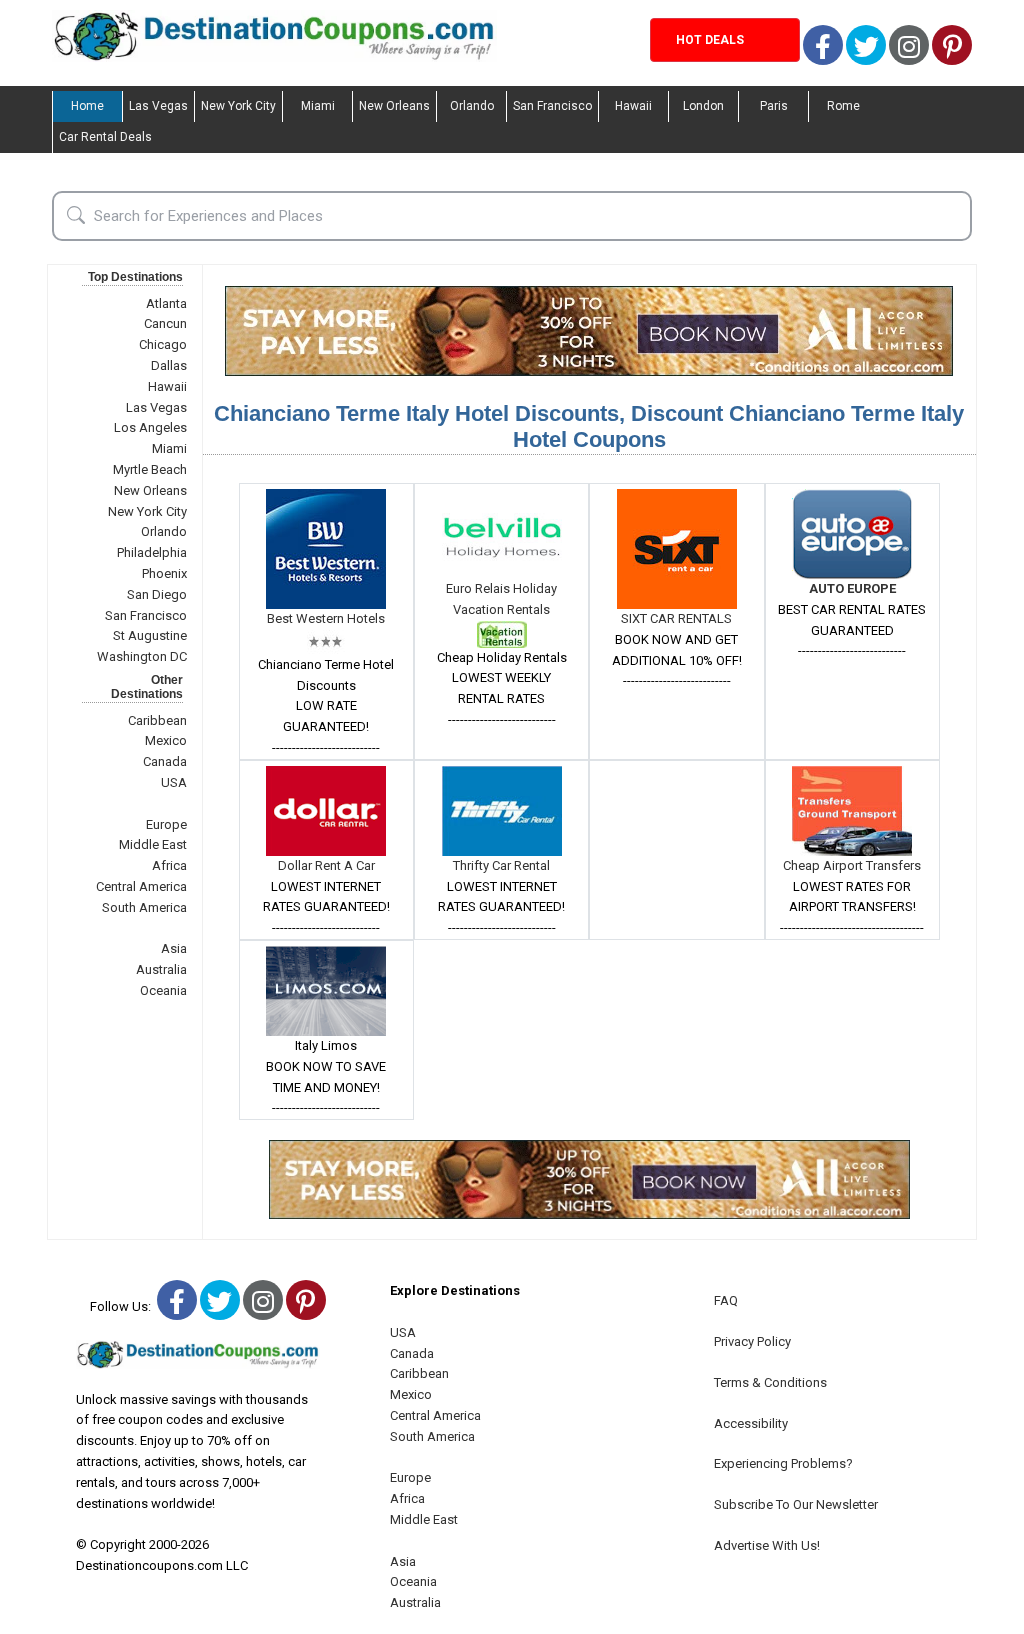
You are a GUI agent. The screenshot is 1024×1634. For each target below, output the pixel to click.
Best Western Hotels (326, 618)
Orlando (472, 106)
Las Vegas (158, 106)
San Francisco (552, 106)
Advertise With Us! (767, 1545)
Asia (174, 948)
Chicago (163, 344)
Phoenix (164, 573)
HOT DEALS (710, 40)
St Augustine (150, 635)
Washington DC (142, 656)
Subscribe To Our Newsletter (796, 1504)
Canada (165, 761)
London (703, 106)
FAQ (726, 1300)
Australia (161, 969)
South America (144, 907)
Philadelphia (152, 552)
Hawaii (633, 106)
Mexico (166, 740)
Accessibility (751, 1423)
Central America (141, 886)
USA (174, 782)
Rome (843, 106)
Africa (169, 865)
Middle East (153, 844)
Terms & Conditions (770, 1382)
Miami (318, 106)
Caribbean (157, 720)
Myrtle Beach (150, 469)
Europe (166, 824)
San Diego (157, 594)
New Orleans (394, 106)
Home (87, 106)
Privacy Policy (752, 1341)
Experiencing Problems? (783, 1463)
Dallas (169, 365)
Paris (774, 106)
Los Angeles (150, 427)
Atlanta (166, 303)
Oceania (163, 990)
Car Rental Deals (105, 137)
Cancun (165, 323)
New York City (238, 106)
